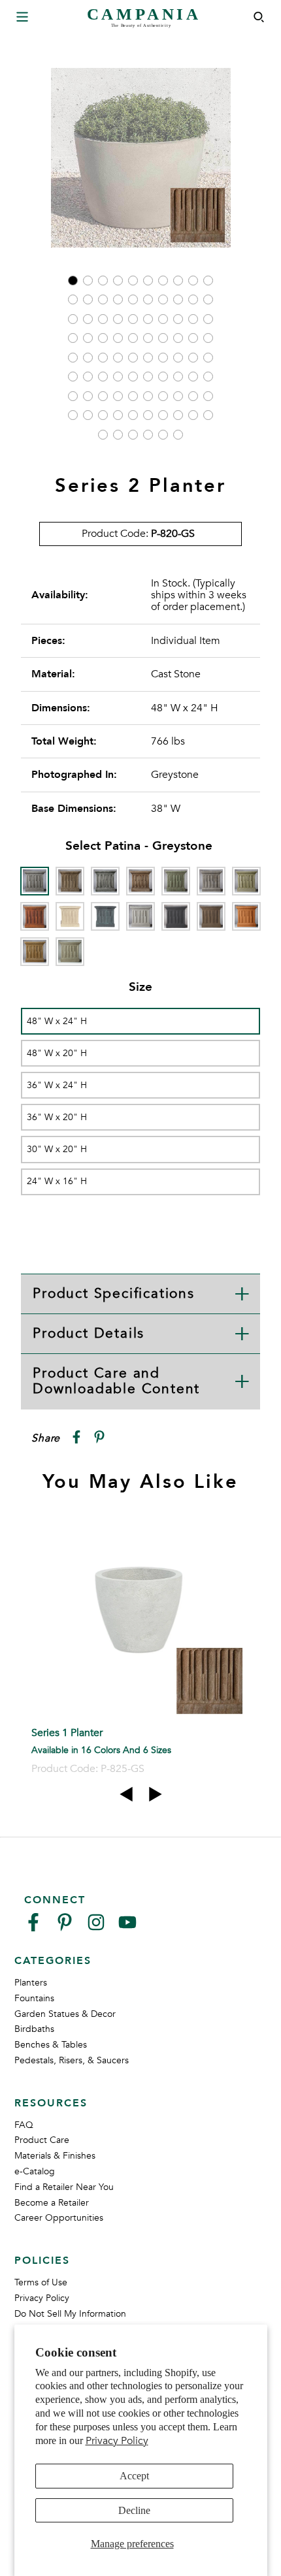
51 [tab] (73, 377)
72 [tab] (88, 415)
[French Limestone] (70, 916)
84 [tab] (148, 435)
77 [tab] (163, 415)
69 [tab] (193, 396)
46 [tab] (148, 358)
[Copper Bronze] (176, 881)
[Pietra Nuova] (211, 916)
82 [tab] (118, 435)
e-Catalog (35, 2171)
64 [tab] (118, 396)
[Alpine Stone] (105, 881)
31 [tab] (73, 338)
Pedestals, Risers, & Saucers (72, 2060)
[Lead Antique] (105, 916)
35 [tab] (133, 338)
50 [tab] (208, 358)
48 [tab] (178, 358)
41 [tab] (73, 358)
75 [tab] (133, 415)
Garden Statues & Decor (65, 2014)
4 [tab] (118, 281)
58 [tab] (178, 377)
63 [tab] (103, 396)
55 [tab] (133, 377)
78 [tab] (178, 415)
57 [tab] (163, 377)
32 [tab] (88, 338)
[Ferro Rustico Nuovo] (35, 916)
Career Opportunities (59, 2218)
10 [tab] (208, 281)
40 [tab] (208, 338)
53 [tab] (103, 377)
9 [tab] (193, 281)
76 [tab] (148, 415)
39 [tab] (193, 338)
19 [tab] (193, 299)
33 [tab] (103, 338)
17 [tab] (163, 299)
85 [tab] (163, 435)
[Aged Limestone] (70, 881)
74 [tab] (118, 415)
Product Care (42, 2140)
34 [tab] (118, 338)
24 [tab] (118, 319)
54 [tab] (118, 377)
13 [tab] (103, 299)
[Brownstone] (140, 881)
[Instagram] (96, 1928)
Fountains (34, 1998)
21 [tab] (73, 319)
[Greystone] (35, 881)
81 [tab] (103, 435)
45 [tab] (133, 358)
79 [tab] (193, 415)
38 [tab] (178, 338)
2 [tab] (88, 281)
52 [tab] (88, 377)
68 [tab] (178, 396)
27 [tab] (163, 319)
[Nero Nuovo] (176, 916)
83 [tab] (133, 435)
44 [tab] (118, 358)
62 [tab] (88, 396)
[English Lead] (211, 881)
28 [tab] (178, 319)
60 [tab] (208, 377)
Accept (134, 2476)
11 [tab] (73, 299)
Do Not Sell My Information (70, 2314)
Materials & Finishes (55, 2156)
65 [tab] (133, 396)
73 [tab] (103, 415)
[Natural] (140, 916)
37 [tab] (163, 338)
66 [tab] (148, 396)
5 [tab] (133, 281)
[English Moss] (246, 881)
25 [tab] (133, 319)
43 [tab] (103, 358)
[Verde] (70, 952)
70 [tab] (208, 396)
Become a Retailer (52, 2203)
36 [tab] (148, 338)
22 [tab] (88, 319)
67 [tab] (163, 396)
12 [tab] (88, 299)
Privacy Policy (117, 2441)
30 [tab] (208, 319)
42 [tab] (88, 358)
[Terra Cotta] (246, 916)
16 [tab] (148, 299)
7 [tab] (163, 281)
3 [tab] (103, 281)
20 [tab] (208, 299)
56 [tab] (148, 377)
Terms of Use (41, 2282)
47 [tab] (163, 358)
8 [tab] (178, 281)
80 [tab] (208, 415)
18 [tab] (178, 299)
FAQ (24, 2125)
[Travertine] (35, 952)
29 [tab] (193, 319)
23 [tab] (103, 319)
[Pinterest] (65, 1928)
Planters (31, 1983)
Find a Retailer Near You (64, 2187)
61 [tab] (73, 396)
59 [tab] (193, 377)
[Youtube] (127, 1928)
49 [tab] (193, 358)
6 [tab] (148, 281)
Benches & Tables (51, 2045)
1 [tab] (73, 281)
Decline (134, 2510)
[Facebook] (33, 1928)
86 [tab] (178, 435)
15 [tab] (133, 299)
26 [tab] (148, 319)
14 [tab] (118, 299)
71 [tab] (73, 415)
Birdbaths (34, 2029)
